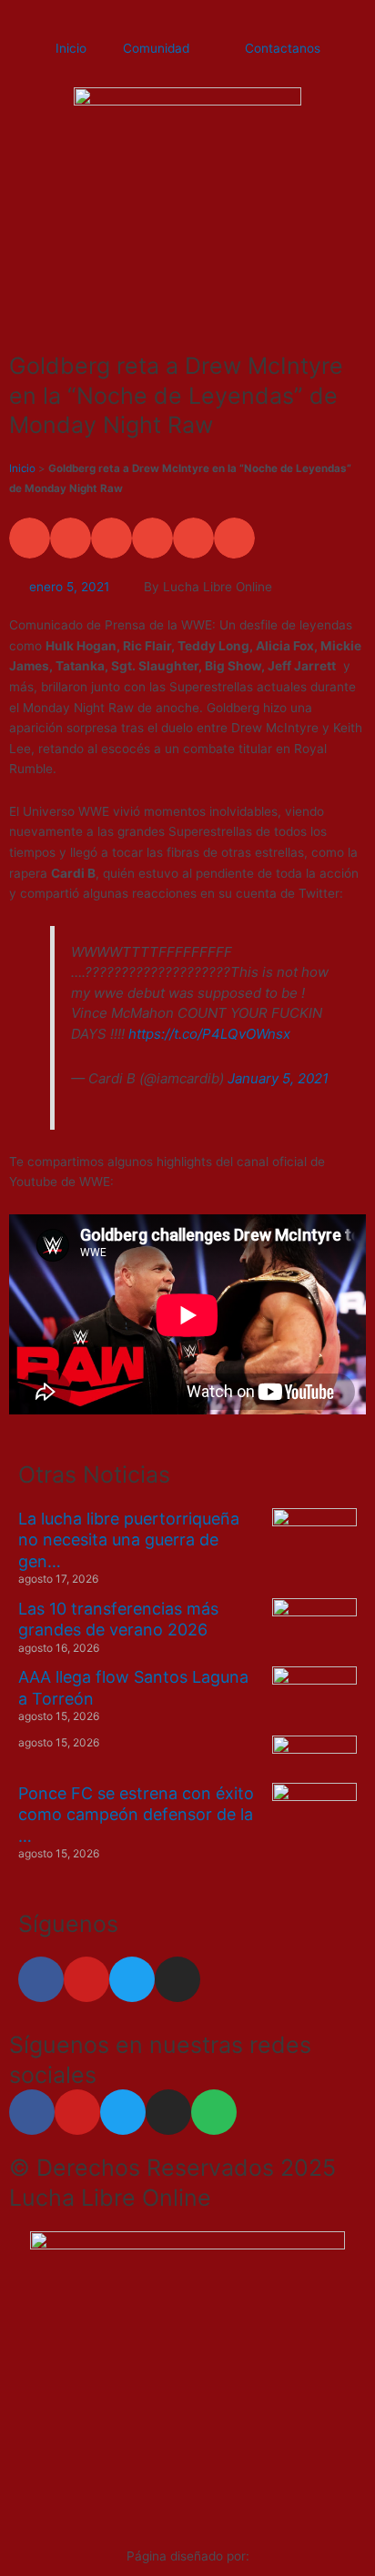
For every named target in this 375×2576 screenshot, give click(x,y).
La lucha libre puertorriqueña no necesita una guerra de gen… (129, 1540)
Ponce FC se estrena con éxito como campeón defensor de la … (136, 1815)
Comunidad (156, 48)
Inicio (71, 48)
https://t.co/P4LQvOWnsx (209, 1034)
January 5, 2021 (278, 1078)
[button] (30, 538)
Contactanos (283, 48)
